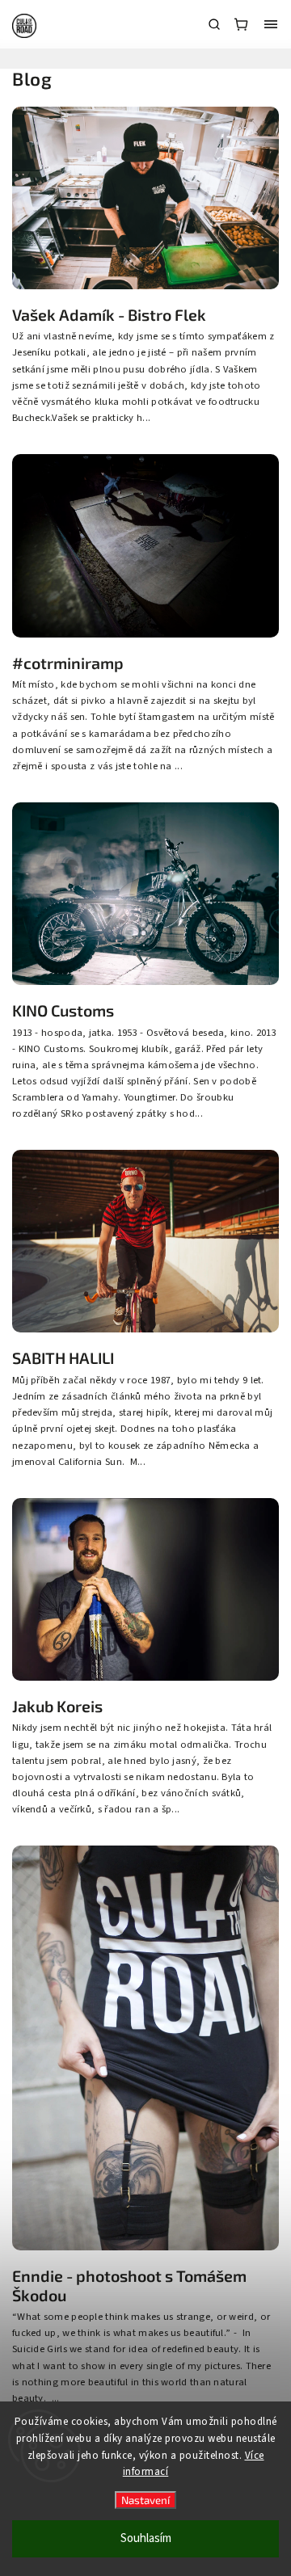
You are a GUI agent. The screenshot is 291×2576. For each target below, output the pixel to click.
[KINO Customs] (145, 982)
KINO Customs (63, 1010)
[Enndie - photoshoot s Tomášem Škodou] (145, 2247)
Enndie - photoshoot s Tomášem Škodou (129, 2286)
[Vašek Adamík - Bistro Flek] (145, 286)
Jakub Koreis (57, 1706)
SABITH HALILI (63, 1358)
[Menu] (271, 24)
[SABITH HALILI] (145, 1329)
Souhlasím (146, 2538)
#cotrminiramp (68, 663)
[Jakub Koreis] (145, 1677)
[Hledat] (214, 24)
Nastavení (145, 2500)
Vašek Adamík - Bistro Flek (109, 315)
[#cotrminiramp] (145, 634)
